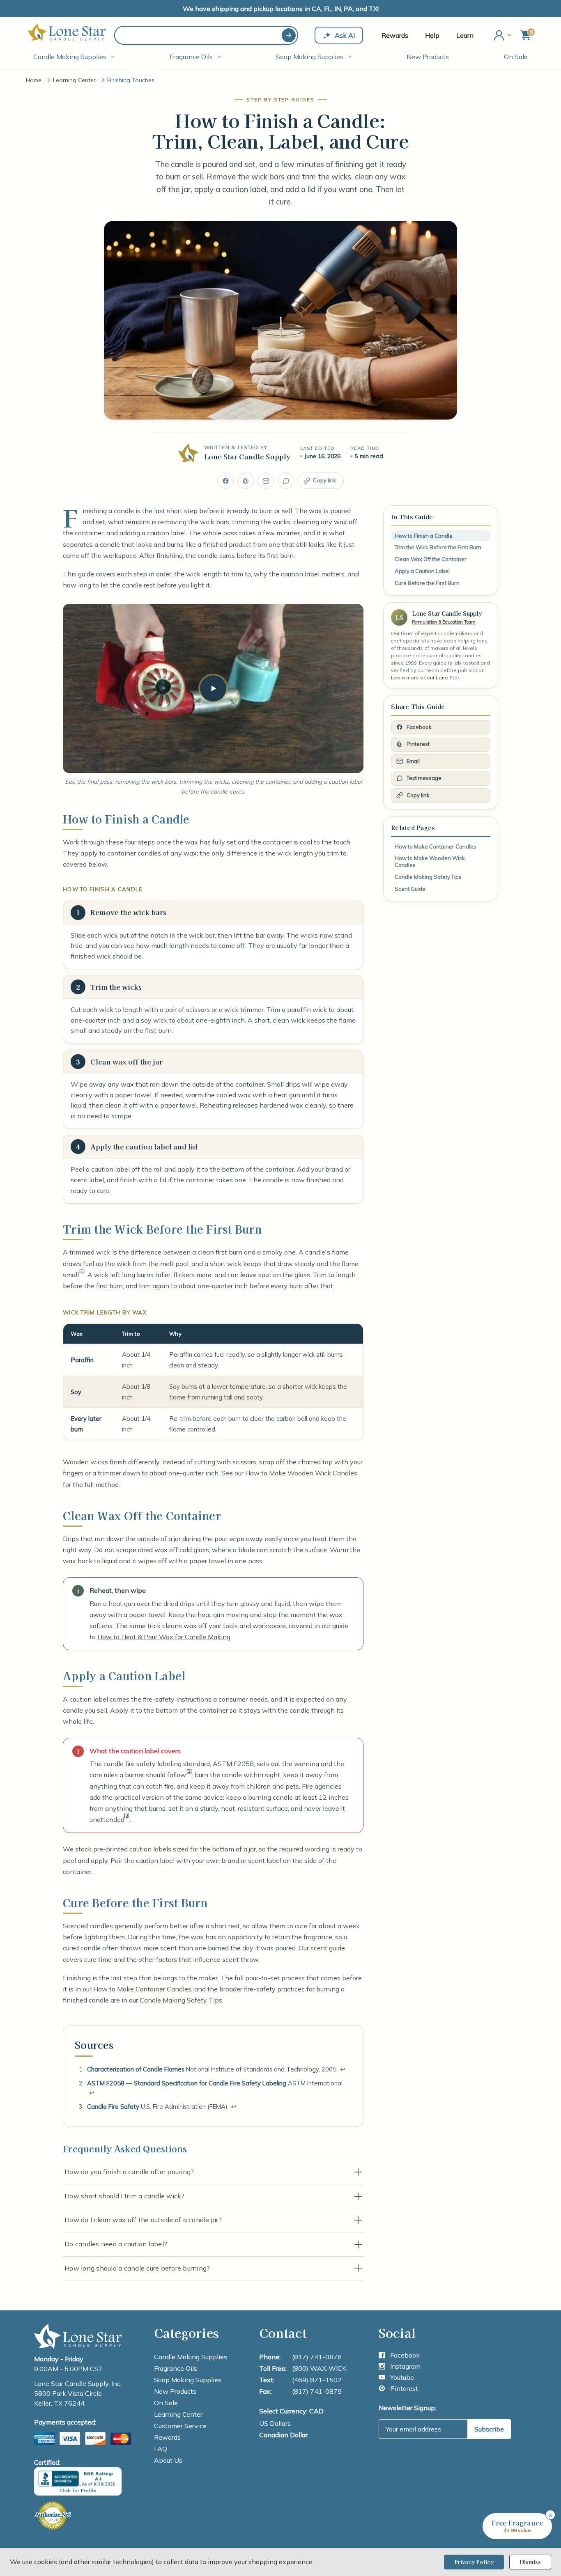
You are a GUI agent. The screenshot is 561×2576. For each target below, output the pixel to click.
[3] (127, 1815)
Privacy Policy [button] (474, 2562)
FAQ (161, 2449)
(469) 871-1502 (317, 2380)
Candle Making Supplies (70, 57)
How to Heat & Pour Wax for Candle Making (164, 1637)
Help (432, 35)
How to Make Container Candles (142, 1989)
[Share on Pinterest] (246, 481)
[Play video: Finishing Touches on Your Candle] (213, 688)
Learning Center (178, 2414)
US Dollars (275, 2423)
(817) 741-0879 (317, 2391)
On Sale (516, 57)
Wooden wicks (85, 1462)
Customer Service (180, 2426)
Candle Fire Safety (113, 2107)
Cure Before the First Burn (427, 583)
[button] (517, 2526)
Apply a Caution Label (422, 571)
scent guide (328, 1948)
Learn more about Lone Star (425, 678)
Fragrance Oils (191, 57)
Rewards (395, 35)
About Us (168, 2460)
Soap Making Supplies (310, 57)
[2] (189, 1771)
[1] (82, 1271)
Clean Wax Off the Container (431, 559)
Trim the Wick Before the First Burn (438, 547)
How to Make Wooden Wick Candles (301, 1473)
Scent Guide (410, 889)
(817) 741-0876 (317, 2357)
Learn (465, 35)
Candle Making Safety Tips (181, 2000)
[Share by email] (266, 481)
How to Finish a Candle (424, 536)
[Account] (503, 35)
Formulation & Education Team (444, 622)
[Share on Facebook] (225, 481)
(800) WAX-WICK (319, 2368)
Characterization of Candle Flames (136, 2069)
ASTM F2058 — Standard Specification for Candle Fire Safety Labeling (187, 2083)
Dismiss (530, 2562)
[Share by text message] (286, 481)
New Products (428, 57)
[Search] (289, 35)
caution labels (150, 1849)
